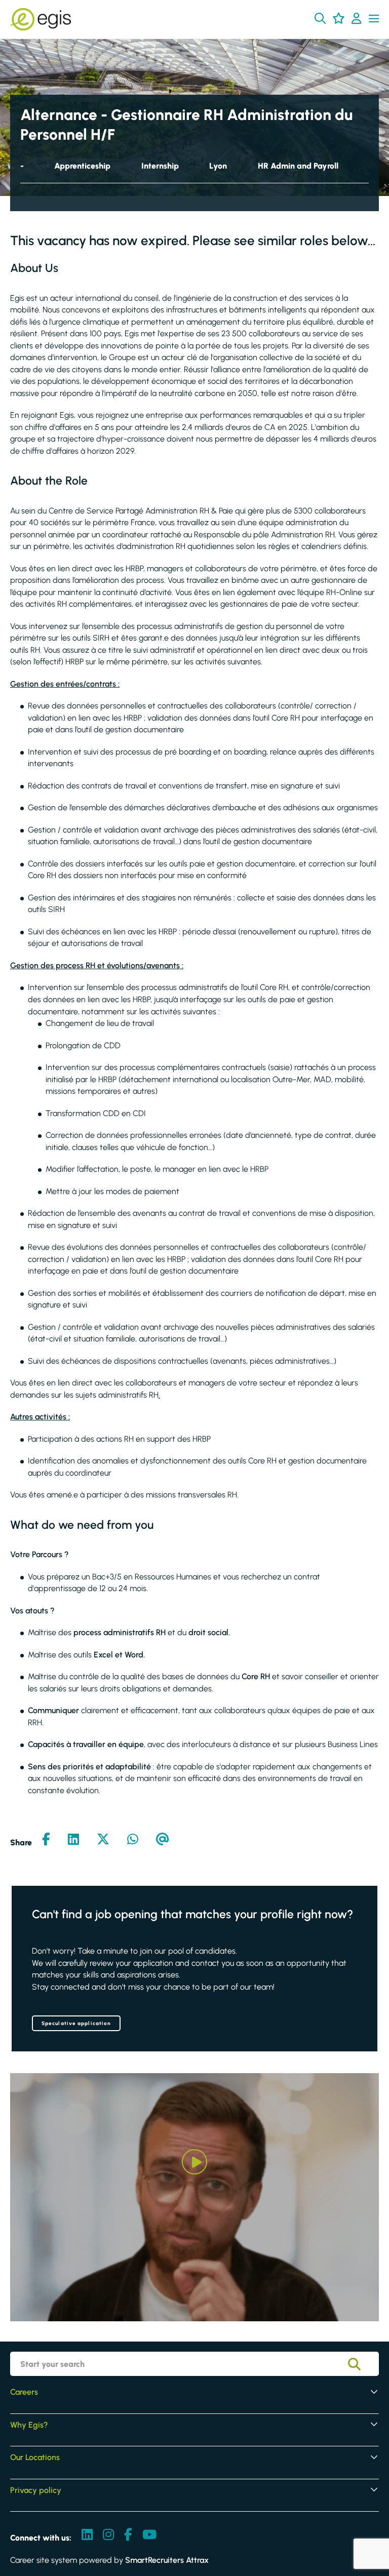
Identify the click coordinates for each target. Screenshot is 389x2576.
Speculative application (76, 2023)
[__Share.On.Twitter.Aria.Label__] (103, 1840)
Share (21, 1842)
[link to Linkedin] (87, 2535)
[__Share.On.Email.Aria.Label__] (163, 1840)
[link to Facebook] (128, 2535)
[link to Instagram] (108, 2535)
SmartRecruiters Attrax (167, 2560)
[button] (320, 18)
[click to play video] (194, 2162)
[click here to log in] (356, 19)
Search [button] (362, 2364)
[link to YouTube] (149, 2535)
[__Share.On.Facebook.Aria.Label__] (46, 1840)
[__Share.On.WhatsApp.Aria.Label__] (133, 1840)
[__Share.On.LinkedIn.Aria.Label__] (73, 1840)
